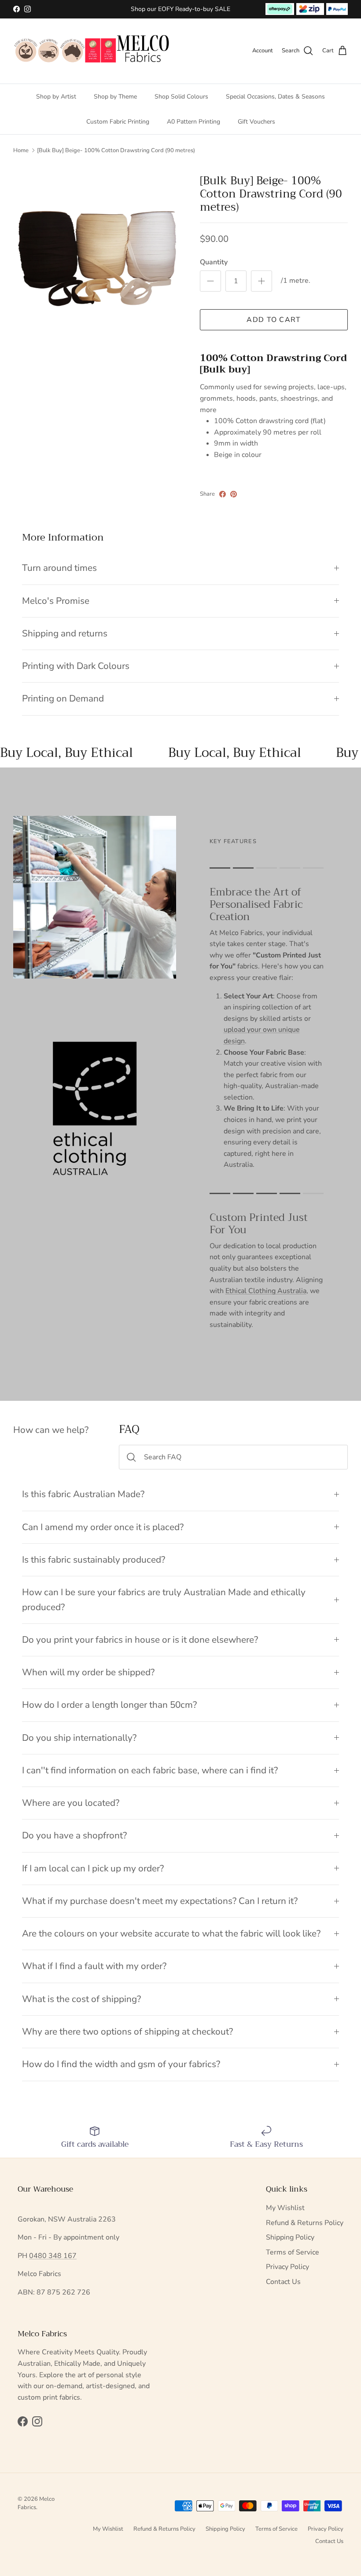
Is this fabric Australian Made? (83, 1494)
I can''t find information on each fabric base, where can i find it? (150, 1770)
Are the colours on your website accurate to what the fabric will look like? (171, 1933)
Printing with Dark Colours (76, 666)
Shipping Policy (290, 2237)
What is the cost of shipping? (81, 1999)
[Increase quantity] (262, 281)
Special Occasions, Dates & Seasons (275, 97)
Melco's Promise (56, 601)
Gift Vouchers (256, 122)
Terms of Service (293, 2252)
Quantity (214, 262)
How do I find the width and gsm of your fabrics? (121, 2064)
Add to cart (274, 320)
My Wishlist (285, 2208)
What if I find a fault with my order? (94, 1966)
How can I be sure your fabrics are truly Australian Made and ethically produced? (164, 1599)
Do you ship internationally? (79, 1738)
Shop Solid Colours (181, 97)
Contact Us (283, 2282)
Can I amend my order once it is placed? (103, 1527)
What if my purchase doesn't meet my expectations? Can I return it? (160, 1901)
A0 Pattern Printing (193, 122)
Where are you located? (71, 1803)
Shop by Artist (56, 97)
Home (21, 150)
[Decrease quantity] (210, 281)
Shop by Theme (115, 97)
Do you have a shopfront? (74, 1835)
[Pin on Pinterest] (234, 494)
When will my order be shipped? (88, 1672)
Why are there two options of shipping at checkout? (127, 2032)
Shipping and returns (65, 633)
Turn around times (59, 568)
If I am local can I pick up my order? (93, 1868)
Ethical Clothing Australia (266, 1291)
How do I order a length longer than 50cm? (109, 1705)
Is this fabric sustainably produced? (94, 1560)
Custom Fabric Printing (118, 122)
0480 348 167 (53, 2256)
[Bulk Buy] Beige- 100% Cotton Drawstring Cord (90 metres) (116, 150)
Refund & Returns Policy (305, 2223)
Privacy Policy (287, 2267)
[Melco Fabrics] (92, 51)
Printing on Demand (63, 698)
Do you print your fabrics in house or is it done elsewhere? (140, 1640)
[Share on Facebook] (223, 494)
